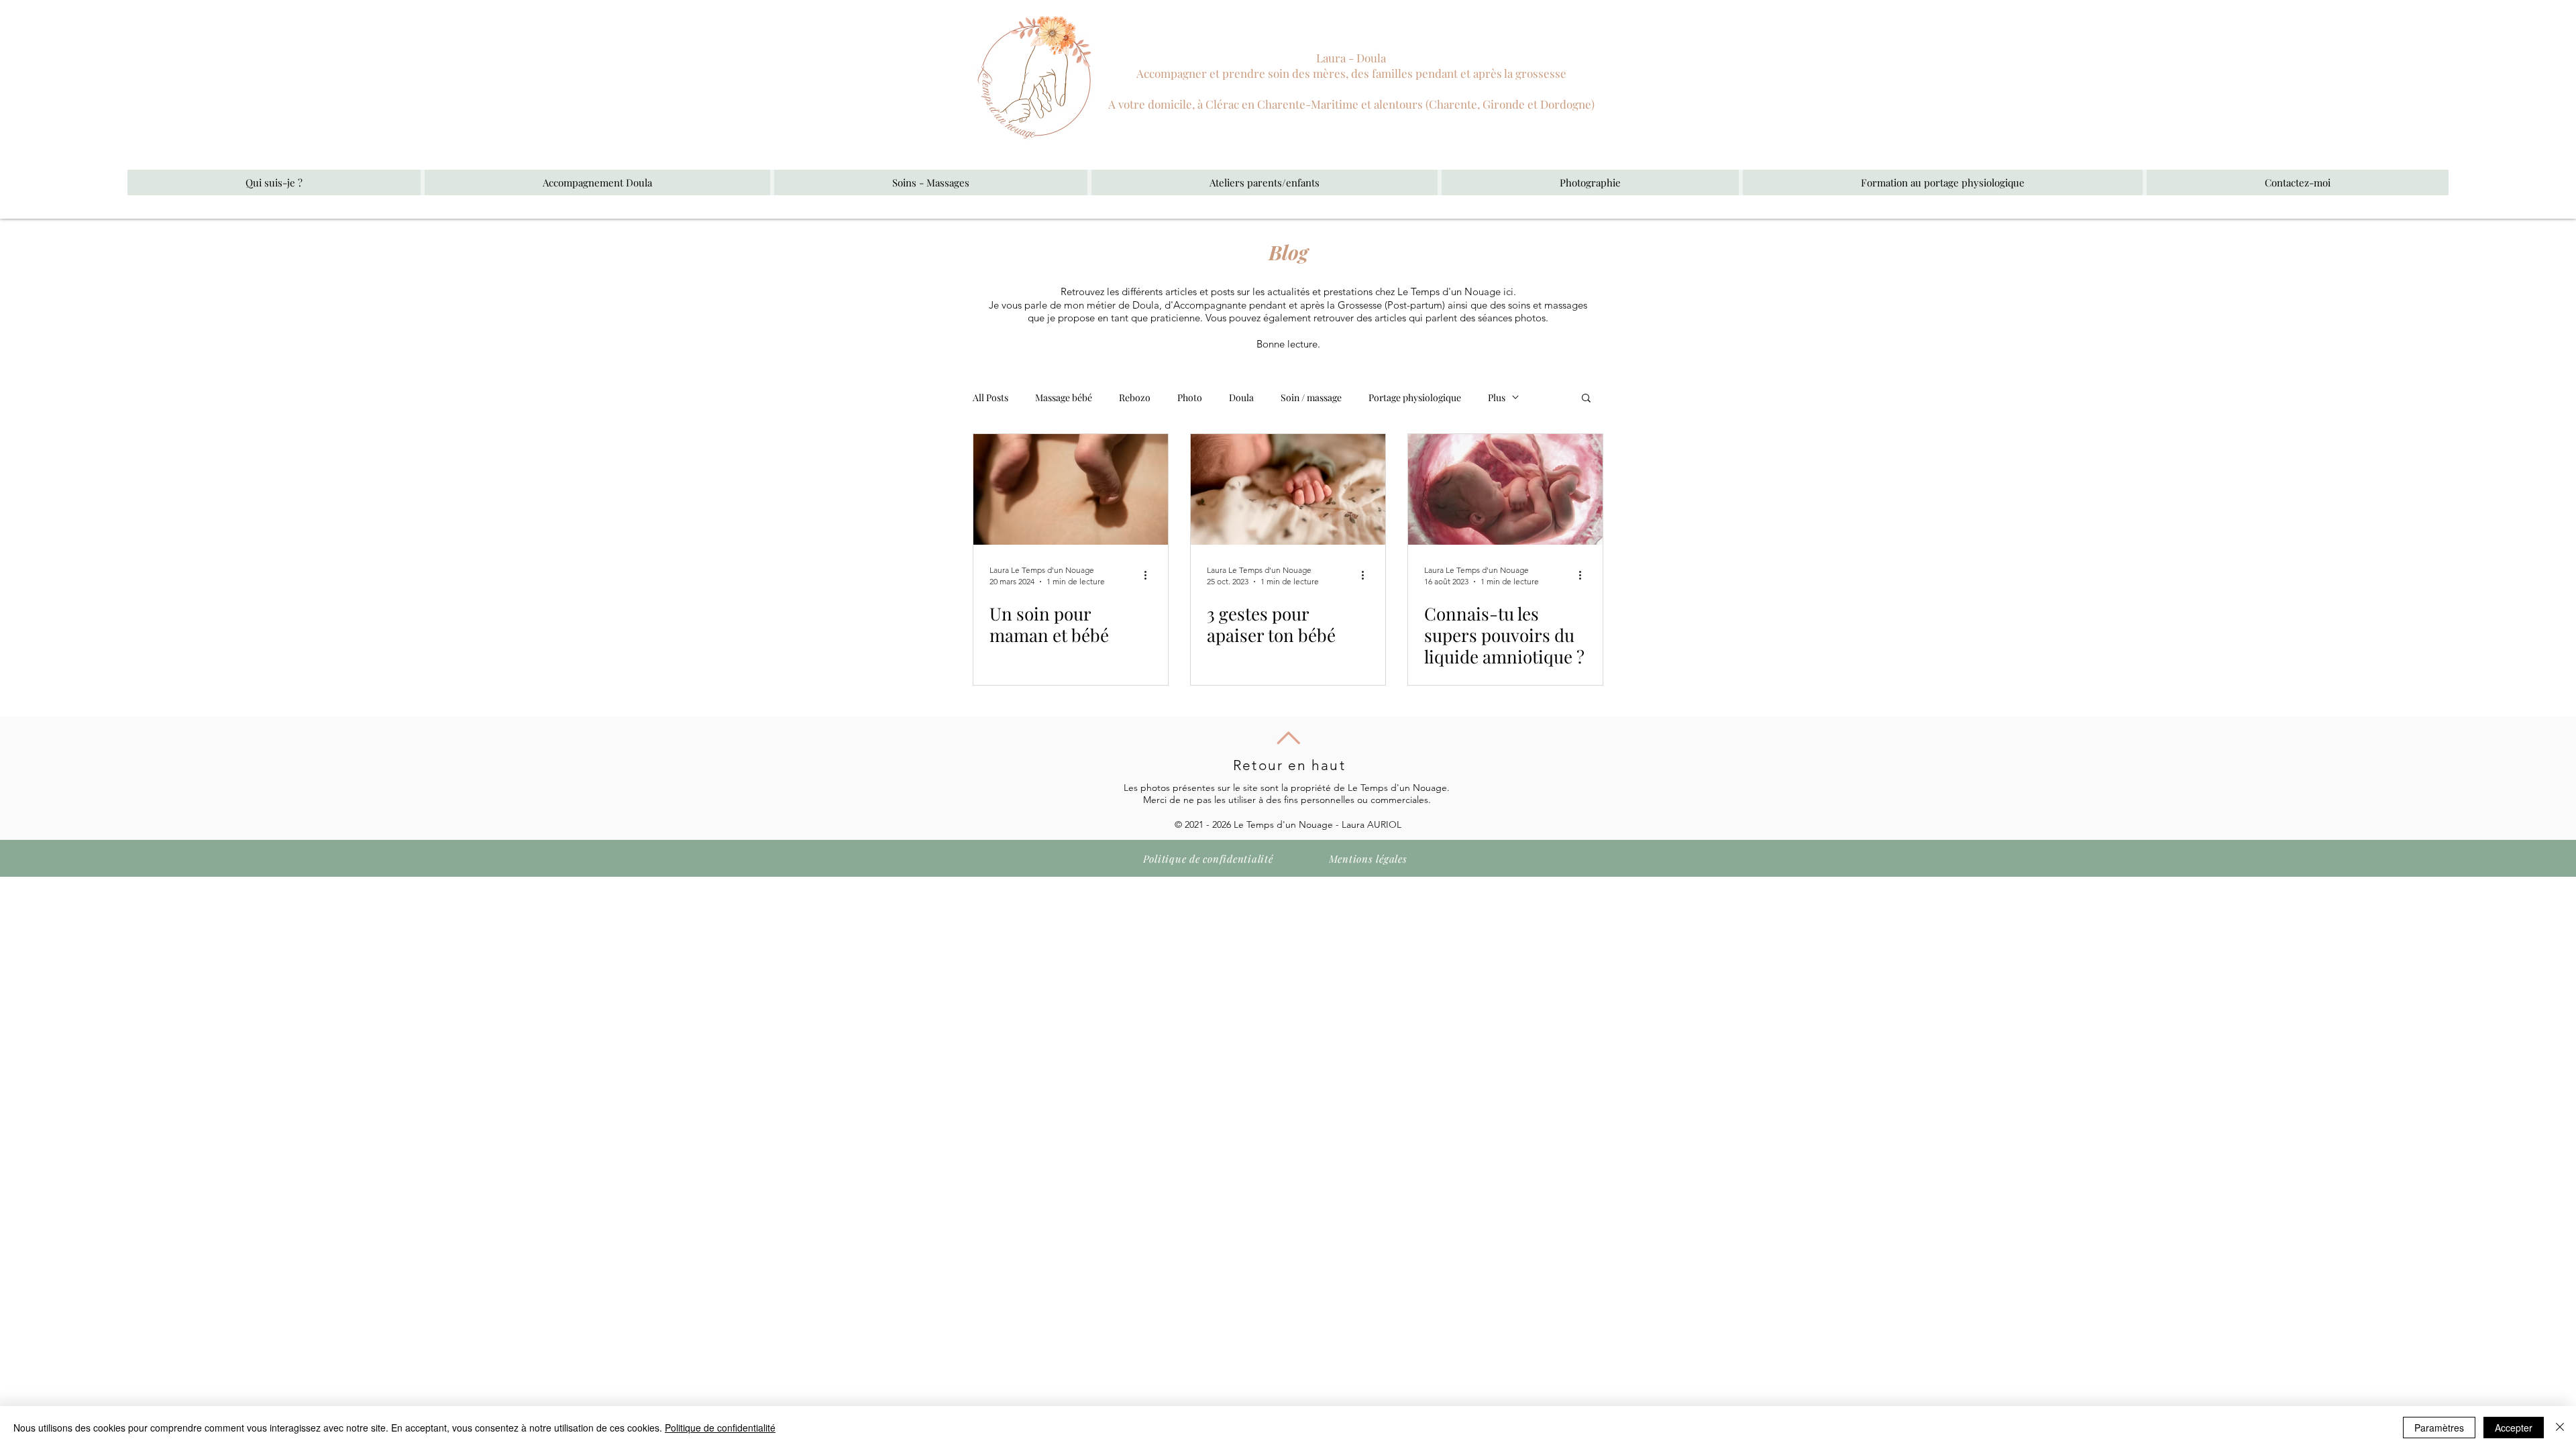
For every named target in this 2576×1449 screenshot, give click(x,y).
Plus (1497, 397)
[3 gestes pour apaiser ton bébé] (1288, 489)
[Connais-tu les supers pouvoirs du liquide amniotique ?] (1505, 489)
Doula (1241, 397)
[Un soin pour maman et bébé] (1071, 489)
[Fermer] (2560, 1428)
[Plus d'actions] (1150, 575)
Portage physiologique (1415, 397)
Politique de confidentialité (1363, 1009)
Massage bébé (1064, 397)
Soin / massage (1311, 397)
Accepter (2514, 1428)
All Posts (990, 397)
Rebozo (1135, 397)
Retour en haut (1289, 765)
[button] (597, 182)
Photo (1190, 397)
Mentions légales (1217, 1009)
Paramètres (2439, 1428)
